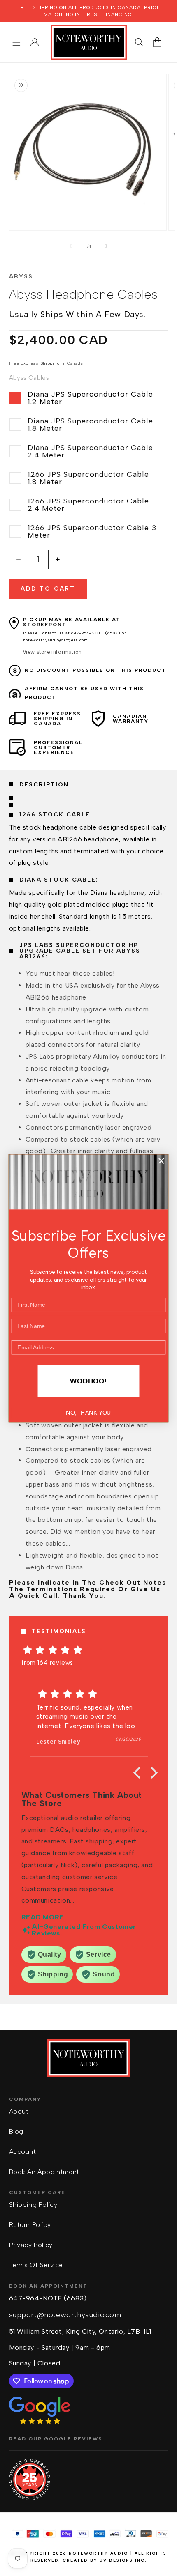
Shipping (50, 363)
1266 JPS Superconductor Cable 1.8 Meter (88, 478)
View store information (52, 652)
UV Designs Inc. (123, 2560)
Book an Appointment (44, 2172)
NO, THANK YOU (88, 1413)
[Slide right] (107, 246)
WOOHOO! (88, 1381)
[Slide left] (70, 246)
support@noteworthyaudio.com (65, 2315)
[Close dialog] (161, 1161)
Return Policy (30, 2225)
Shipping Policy (33, 2205)
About (19, 2111)
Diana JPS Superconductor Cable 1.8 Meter (90, 425)
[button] (16, 42)
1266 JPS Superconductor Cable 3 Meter (92, 531)
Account (23, 2152)
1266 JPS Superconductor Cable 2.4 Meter (88, 505)
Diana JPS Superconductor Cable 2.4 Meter (90, 451)
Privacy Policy (31, 2245)
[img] (89, 1650)
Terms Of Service (36, 2265)
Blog (16, 2131)
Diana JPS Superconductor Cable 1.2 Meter (90, 398)
